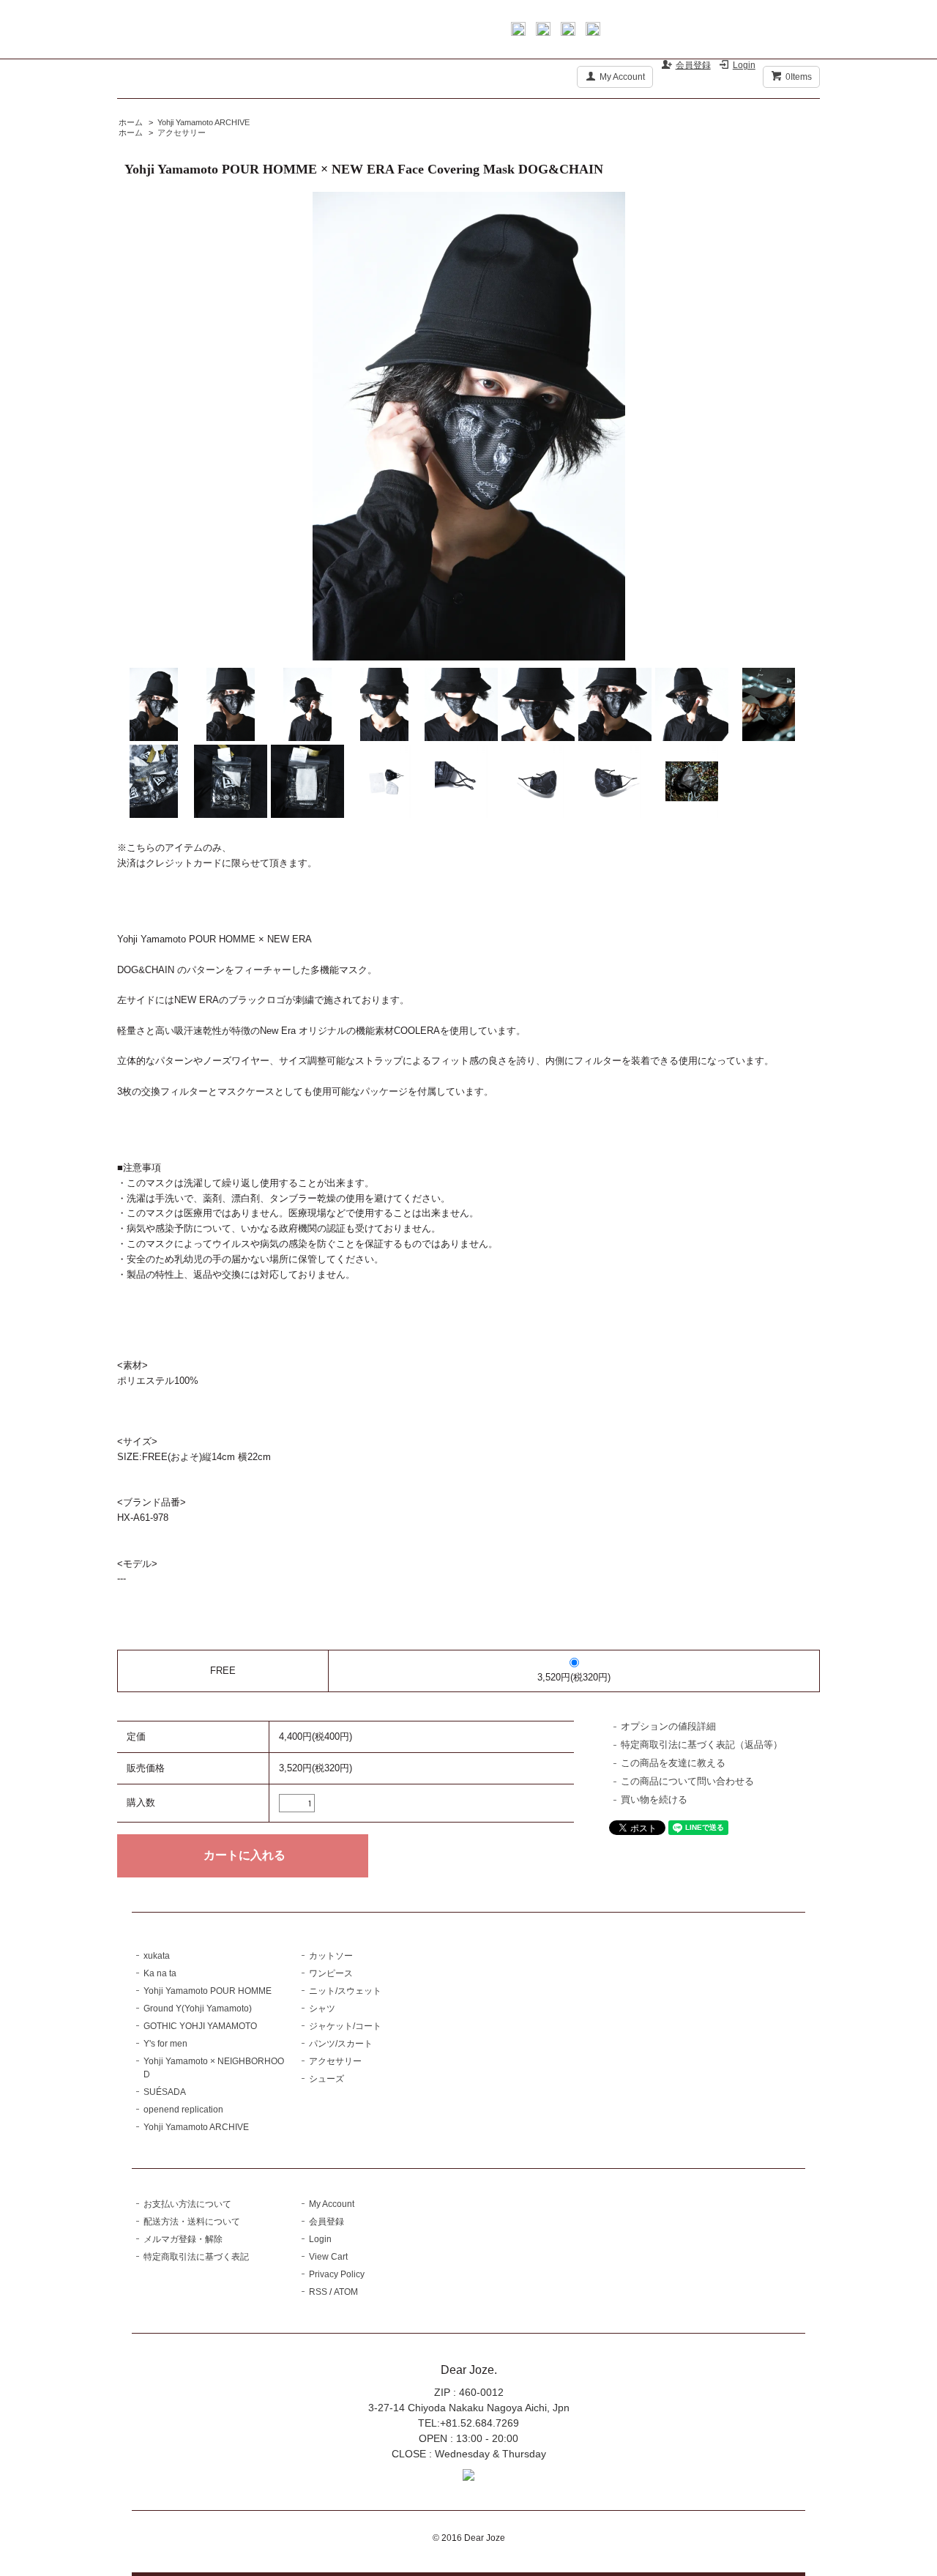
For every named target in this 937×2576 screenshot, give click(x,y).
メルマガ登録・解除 (183, 2239)
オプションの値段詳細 (668, 1726)
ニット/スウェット (345, 1991)
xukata (157, 1956)
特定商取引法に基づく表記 (196, 2257)
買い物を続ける (654, 1799)
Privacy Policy (337, 2274)
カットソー (331, 1956)
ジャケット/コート (345, 2026)
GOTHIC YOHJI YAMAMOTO (200, 2026)
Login (744, 65)
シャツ (322, 2009)
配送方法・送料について (192, 2222)
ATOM (346, 2292)
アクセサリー (182, 133)
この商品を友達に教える (673, 1763)
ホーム (131, 122)
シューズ (326, 2079)
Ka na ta (160, 1973)
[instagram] (568, 32)
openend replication (183, 2110)
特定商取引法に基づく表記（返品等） (702, 1745)
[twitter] (543, 32)
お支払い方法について (187, 2204)
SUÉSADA (165, 2092)
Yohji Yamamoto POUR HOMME (208, 1991)
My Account (622, 77)
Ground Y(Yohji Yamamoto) (198, 2009)
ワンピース (331, 1973)
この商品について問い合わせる (687, 1781)
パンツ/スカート (341, 2044)
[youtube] (593, 32)
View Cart (328, 2257)
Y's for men (165, 2044)
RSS (318, 2292)
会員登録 (693, 65)
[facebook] (518, 32)
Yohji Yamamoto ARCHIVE (204, 122)
